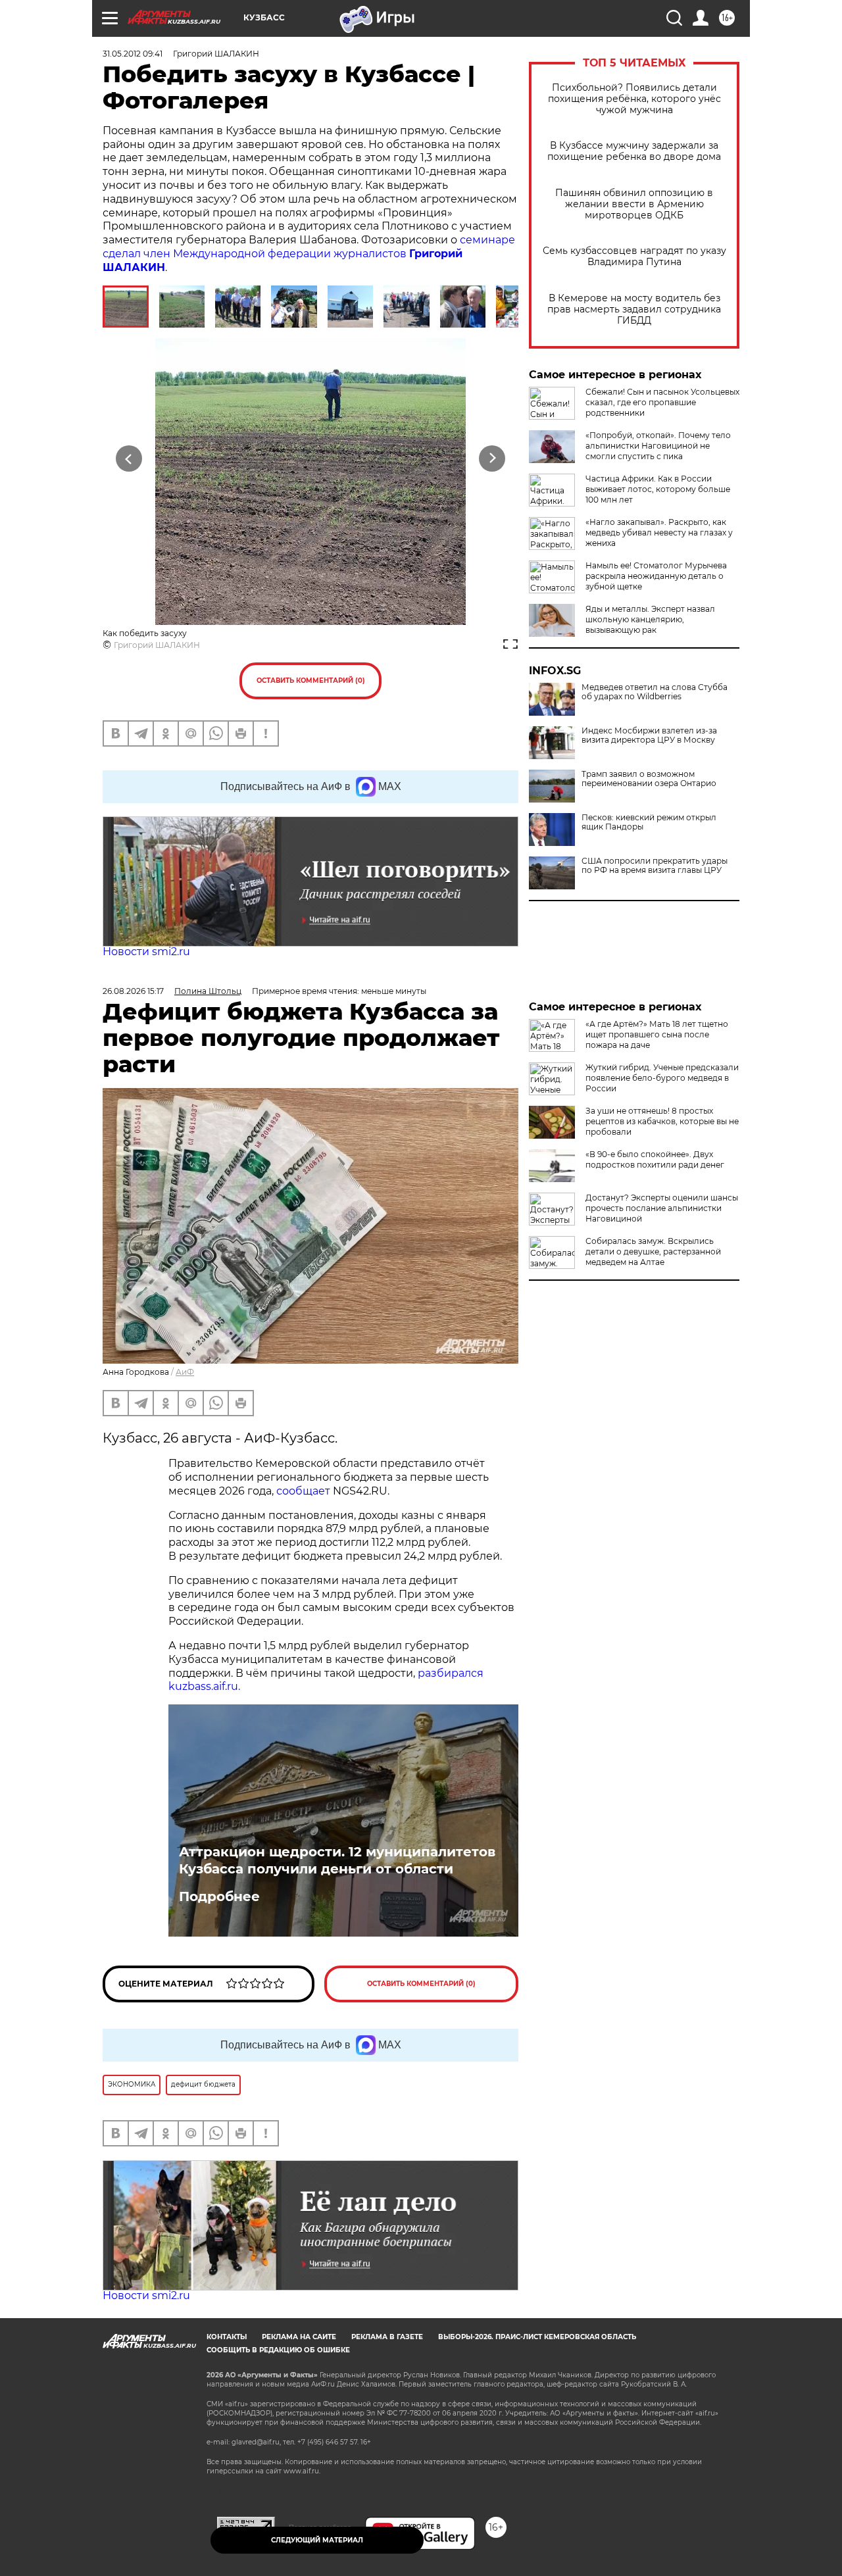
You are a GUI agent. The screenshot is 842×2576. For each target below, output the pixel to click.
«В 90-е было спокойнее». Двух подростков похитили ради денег (655, 1159)
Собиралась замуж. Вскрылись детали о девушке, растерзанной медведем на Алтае (653, 1251)
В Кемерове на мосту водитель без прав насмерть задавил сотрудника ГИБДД (634, 310)
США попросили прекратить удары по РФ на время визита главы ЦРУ (655, 866)
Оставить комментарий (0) (311, 681)
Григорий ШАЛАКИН (157, 645)
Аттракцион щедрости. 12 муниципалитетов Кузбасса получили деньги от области (337, 1860)
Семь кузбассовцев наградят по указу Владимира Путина (634, 257)
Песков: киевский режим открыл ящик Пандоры (649, 822)
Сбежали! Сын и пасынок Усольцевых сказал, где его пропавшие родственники (662, 402)
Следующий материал (317, 2540)
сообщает (305, 1491)
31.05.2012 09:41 (133, 54)
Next (492, 458)
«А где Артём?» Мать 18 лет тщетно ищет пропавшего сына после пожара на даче (657, 1034)
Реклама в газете (387, 2337)
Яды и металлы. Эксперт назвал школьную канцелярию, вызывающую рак (650, 619)
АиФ (185, 1372)
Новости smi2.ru (146, 952)
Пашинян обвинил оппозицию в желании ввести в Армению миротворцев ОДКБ (634, 204)
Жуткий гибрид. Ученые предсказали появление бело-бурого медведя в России (662, 1078)
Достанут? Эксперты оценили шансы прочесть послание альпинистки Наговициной (662, 1208)
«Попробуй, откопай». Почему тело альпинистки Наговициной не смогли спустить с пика (658, 446)
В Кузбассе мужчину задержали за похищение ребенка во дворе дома (634, 151)
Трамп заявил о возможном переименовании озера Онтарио (649, 779)
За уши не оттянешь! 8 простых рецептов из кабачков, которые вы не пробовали (662, 1121)
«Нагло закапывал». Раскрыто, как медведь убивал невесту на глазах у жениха (659, 533)
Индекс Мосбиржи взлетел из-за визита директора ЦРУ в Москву (649, 735)
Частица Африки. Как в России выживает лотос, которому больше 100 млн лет (658, 489)
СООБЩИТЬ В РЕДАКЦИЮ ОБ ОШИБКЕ (278, 2350)
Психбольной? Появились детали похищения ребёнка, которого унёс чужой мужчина (634, 99)
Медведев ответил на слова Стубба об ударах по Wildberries (655, 692)
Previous (129, 458)
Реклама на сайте (299, 2337)
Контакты (227, 2337)
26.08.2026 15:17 (133, 991)
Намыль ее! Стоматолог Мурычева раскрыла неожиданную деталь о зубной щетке (656, 576)
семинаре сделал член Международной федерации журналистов (309, 254)
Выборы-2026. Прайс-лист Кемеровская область (537, 2337)
